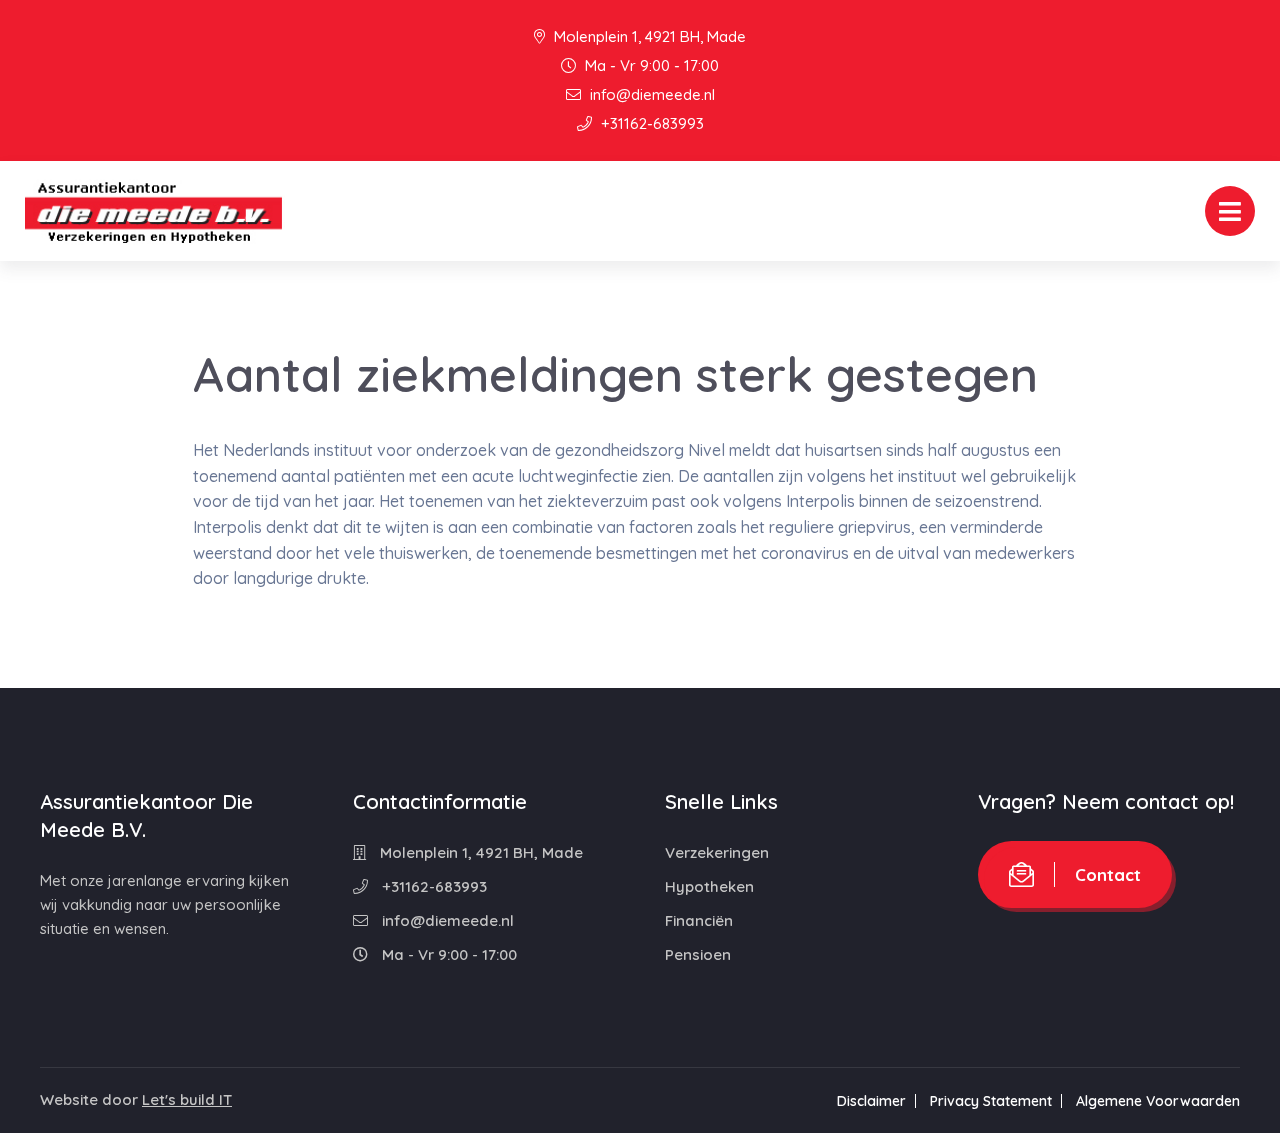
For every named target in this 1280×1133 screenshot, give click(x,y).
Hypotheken (709, 886)
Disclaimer (871, 1101)
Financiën (699, 920)
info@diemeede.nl (650, 94)
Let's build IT (187, 1099)
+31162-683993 (650, 123)
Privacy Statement (991, 1101)
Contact (1108, 874)
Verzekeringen (717, 852)
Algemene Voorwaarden (1158, 1101)
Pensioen (698, 954)
